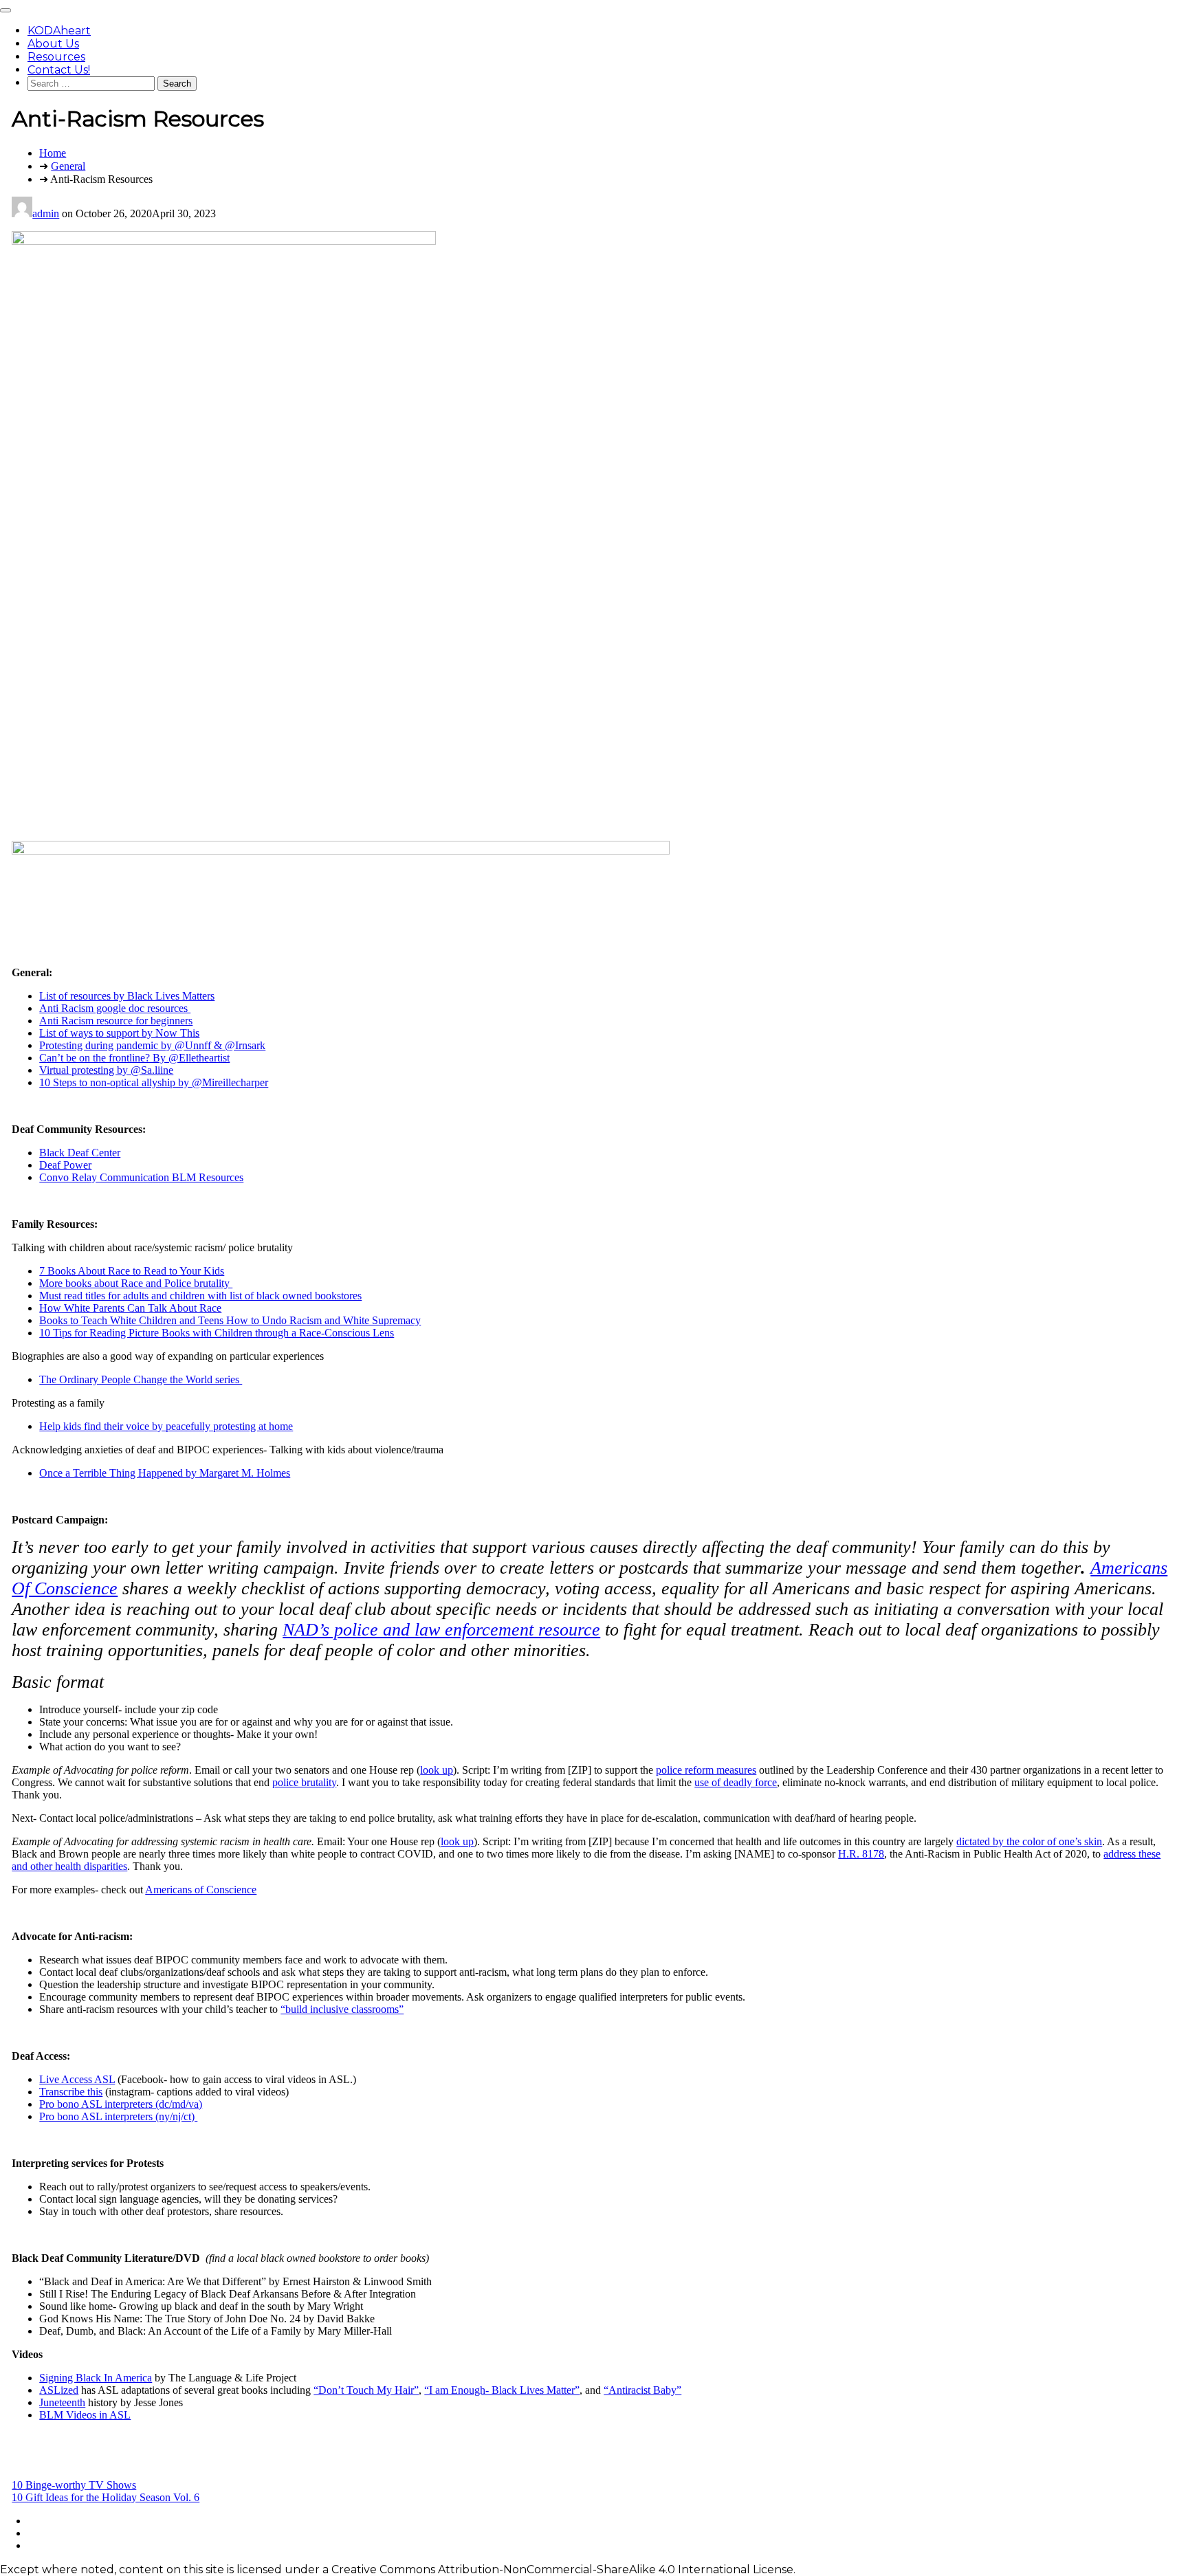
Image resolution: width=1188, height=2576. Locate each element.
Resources (56, 57)
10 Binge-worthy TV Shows (74, 2485)
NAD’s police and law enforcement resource (441, 1630)
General (68, 166)
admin (46, 213)
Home (53, 153)
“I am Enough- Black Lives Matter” (502, 2390)
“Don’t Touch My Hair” (366, 2390)
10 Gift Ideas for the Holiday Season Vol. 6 (106, 2497)
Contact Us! (59, 70)
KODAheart (59, 31)
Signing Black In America (96, 2378)
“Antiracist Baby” (642, 2390)
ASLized (59, 2390)
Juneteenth (62, 2402)
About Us (53, 44)
